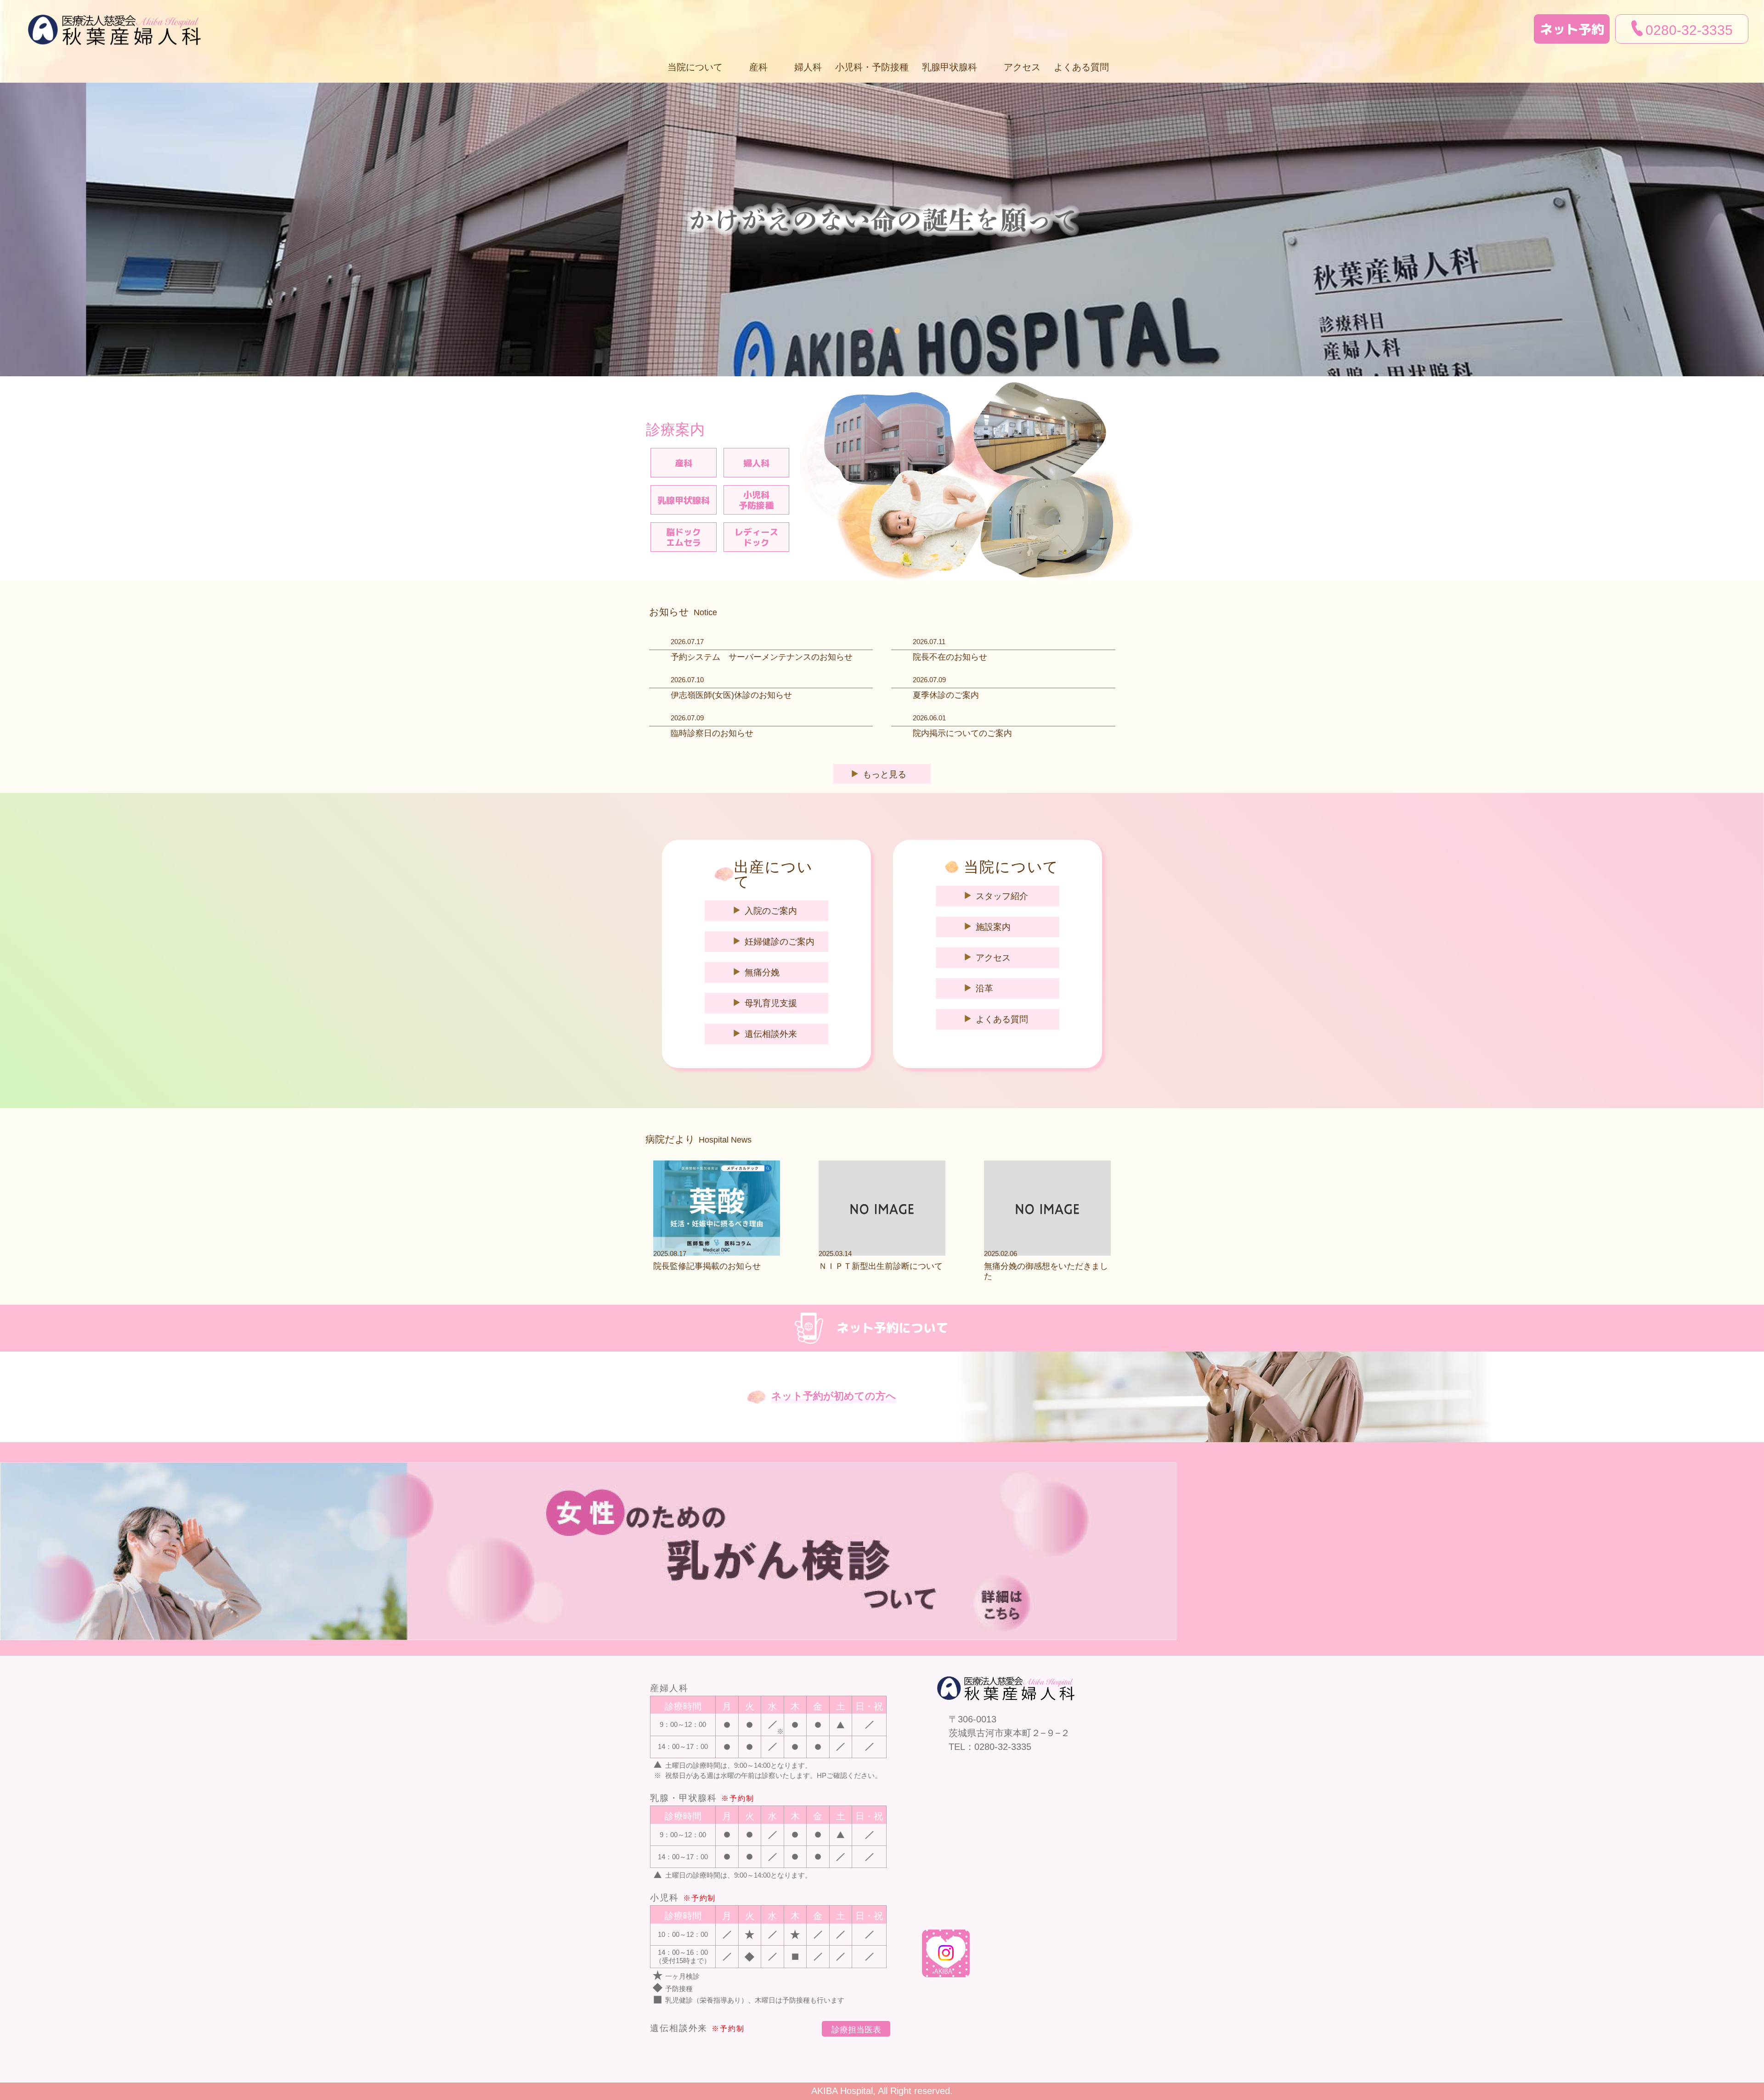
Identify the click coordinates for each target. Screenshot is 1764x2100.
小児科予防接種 (756, 500)
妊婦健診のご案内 (780, 942)
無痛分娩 (762, 972)
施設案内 (993, 927)
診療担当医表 (856, 2030)
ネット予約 (1572, 29)
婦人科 (808, 67)
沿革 (984, 988)
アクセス (1022, 67)
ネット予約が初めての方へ (834, 1396)
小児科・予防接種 (872, 67)
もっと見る (885, 774)
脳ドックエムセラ (684, 537)
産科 (684, 463)
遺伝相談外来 (771, 1034)
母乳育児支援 (771, 1003)
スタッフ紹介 (1002, 896)
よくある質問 (1081, 67)
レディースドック (756, 537)
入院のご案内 (771, 911)
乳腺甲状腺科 (684, 500)
